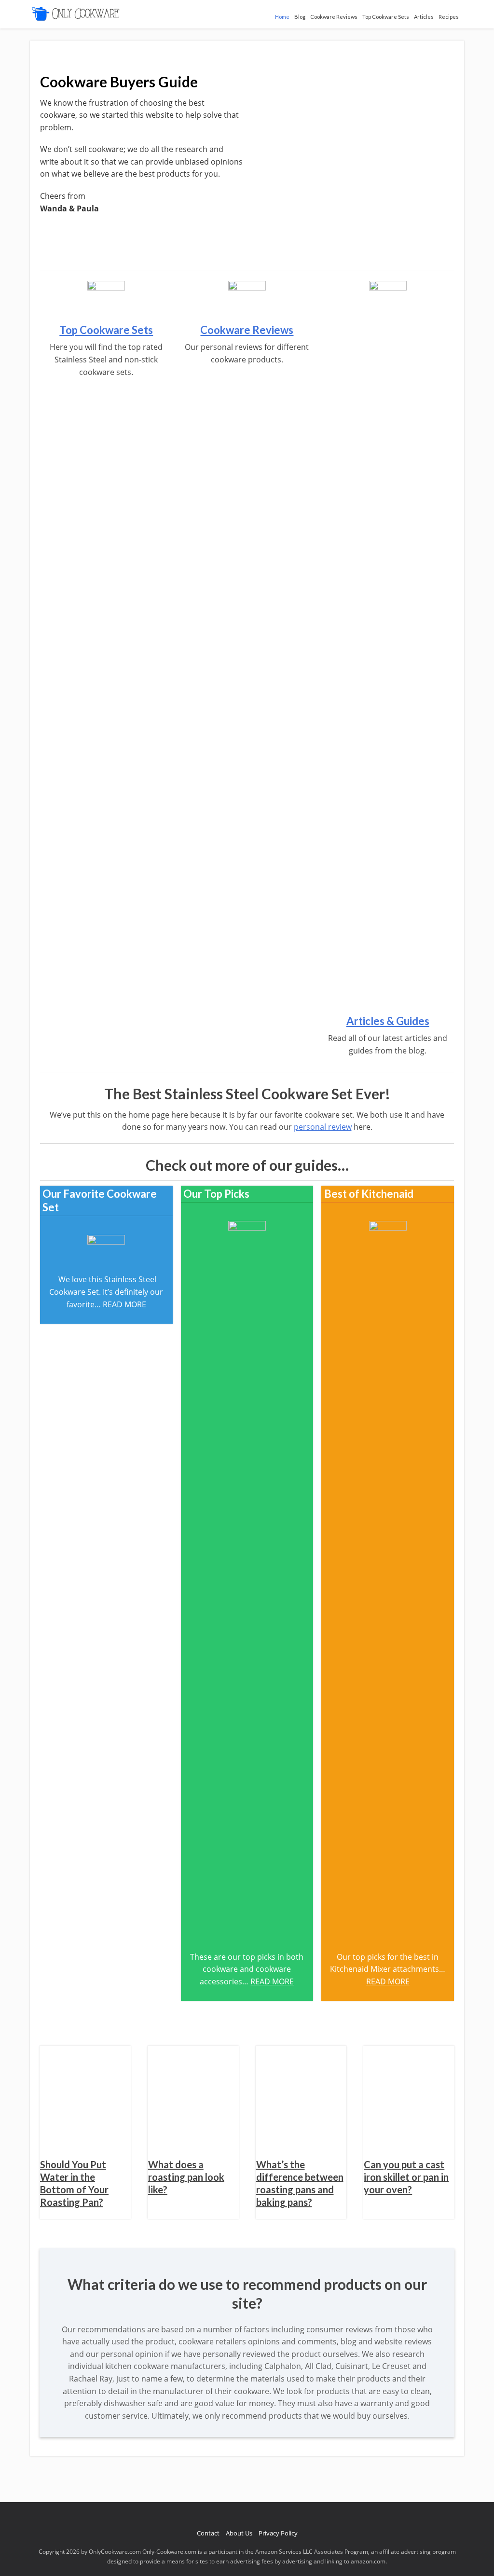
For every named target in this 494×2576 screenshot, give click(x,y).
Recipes (449, 17)
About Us (239, 2533)
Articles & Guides (388, 1021)
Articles (424, 17)
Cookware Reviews (334, 17)
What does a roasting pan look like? (186, 2177)
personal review (323, 1127)
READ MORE (124, 1304)
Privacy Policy (278, 2533)
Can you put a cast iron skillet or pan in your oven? (406, 2177)
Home (282, 17)
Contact (208, 2533)
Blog (300, 17)
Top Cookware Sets (386, 17)
